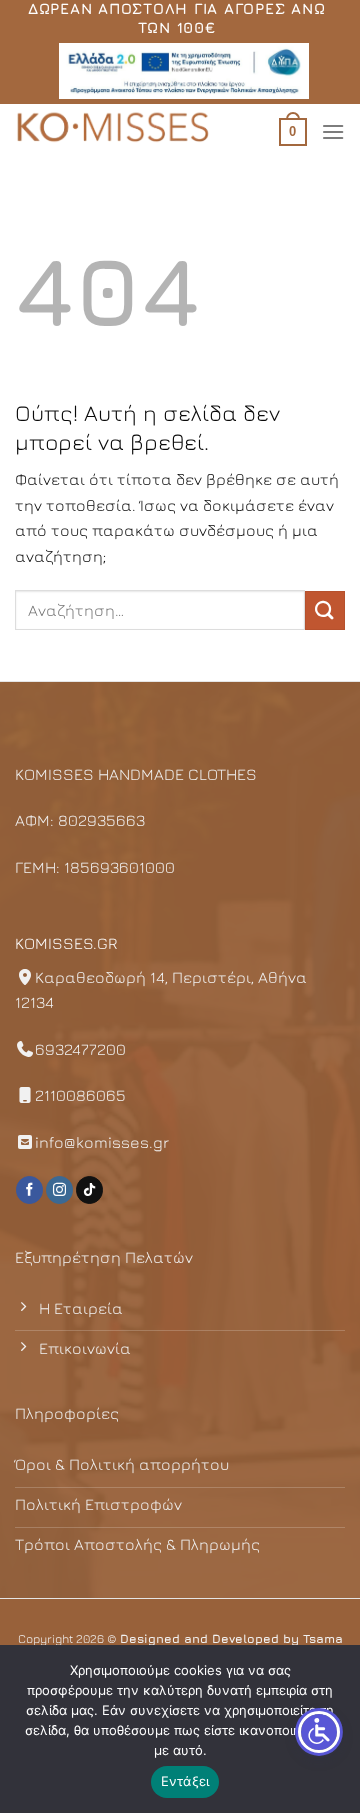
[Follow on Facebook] (29, 1190)
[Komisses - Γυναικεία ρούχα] (115, 129)
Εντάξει (185, 1781)
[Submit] (325, 610)
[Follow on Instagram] (59, 1190)
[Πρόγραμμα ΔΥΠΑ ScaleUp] (184, 71)
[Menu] (333, 131)
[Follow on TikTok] (89, 1190)
